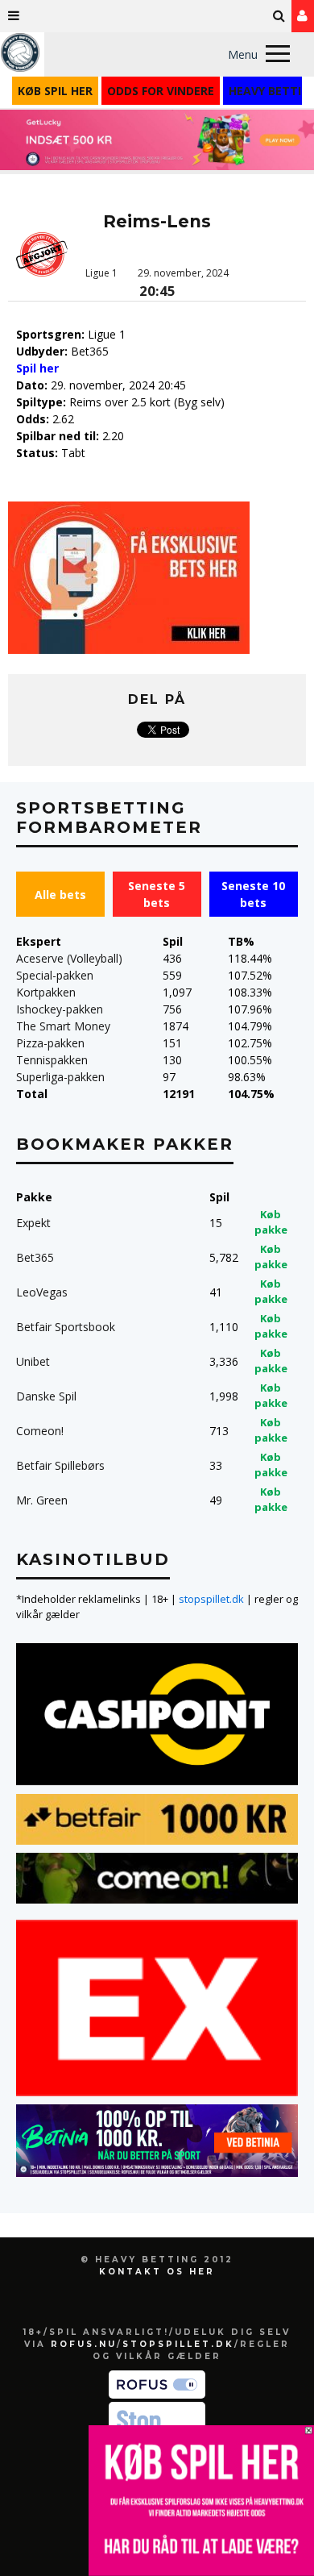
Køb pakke (271, 1222)
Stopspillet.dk (178, 2344)
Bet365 (35, 1257)
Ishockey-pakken (60, 1009)
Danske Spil (46, 1396)
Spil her (37, 368)
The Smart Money (63, 1026)
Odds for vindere (161, 91)
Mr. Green (42, 1500)
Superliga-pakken (60, 1077)
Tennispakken (52, 1060)
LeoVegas (42, 1292)
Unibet (33, 1361)
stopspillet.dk (211, 1599)
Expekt (33, 1223)
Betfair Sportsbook (66, 1327)
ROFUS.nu (84, 2344)
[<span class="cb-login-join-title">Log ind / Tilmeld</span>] (303, 16)
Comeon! (40, 1431)
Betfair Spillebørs (60, 1465)
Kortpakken (46, 992)
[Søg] (279, 16)
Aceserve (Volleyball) (69, 958)
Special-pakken (55, 975)
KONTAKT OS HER (157, 2272)
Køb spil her (55, 91)
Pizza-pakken (50, 1043)
